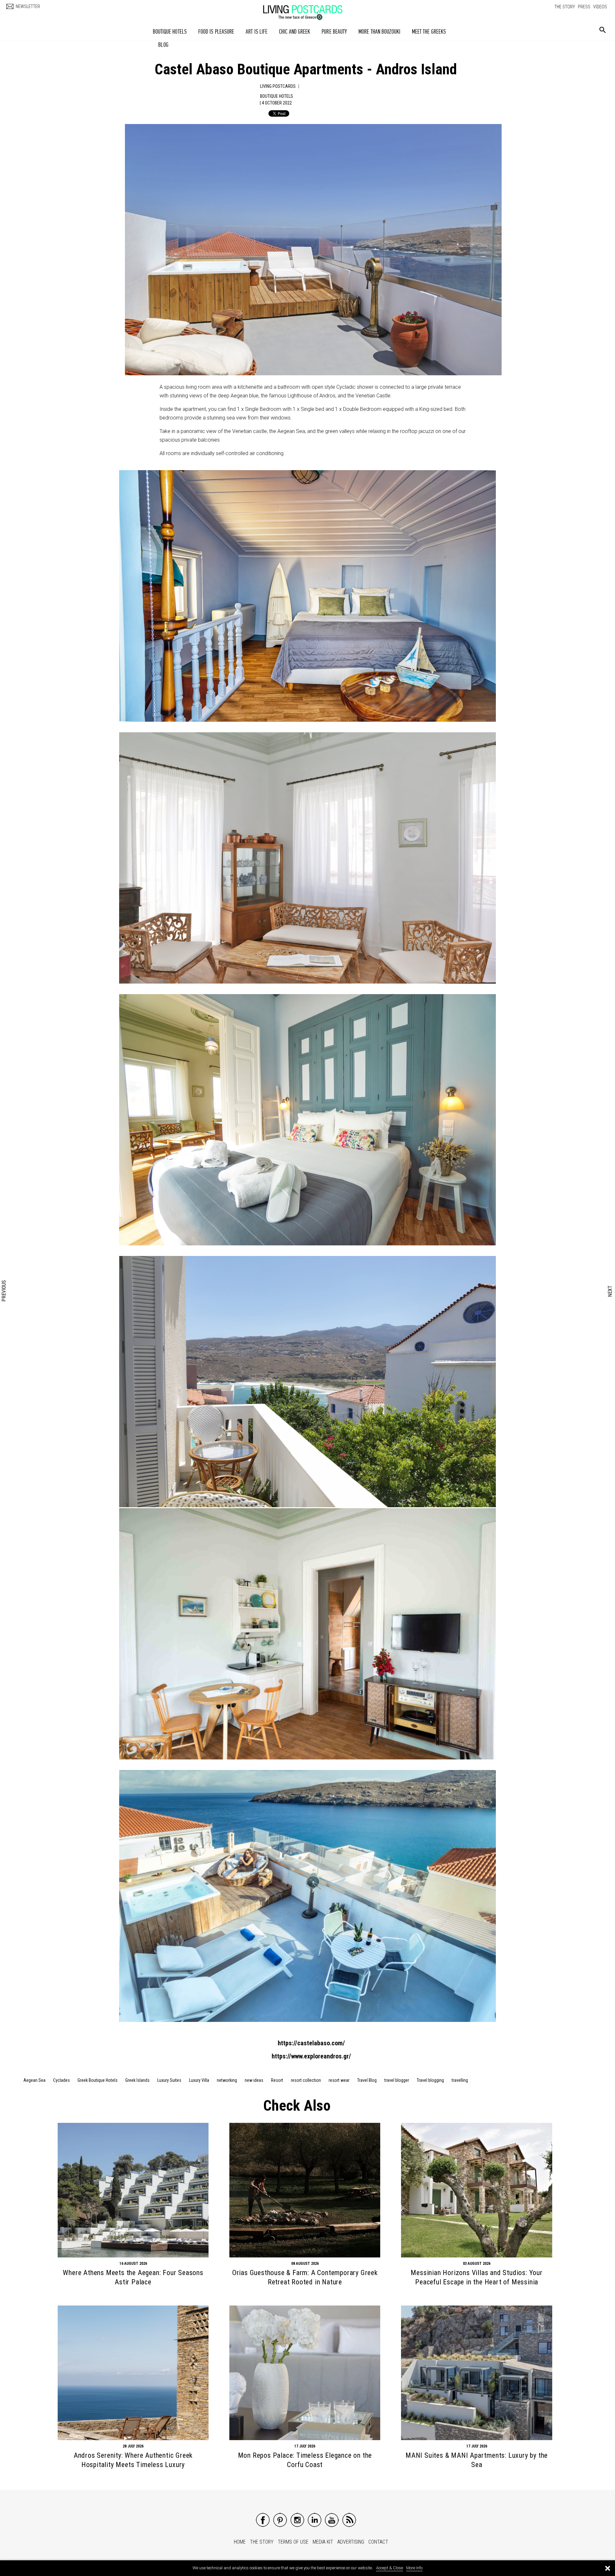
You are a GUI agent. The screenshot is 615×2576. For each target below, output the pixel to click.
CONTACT (378, 2542)
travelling (460, 2080)
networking (227, 2080)
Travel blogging (430, 2080)
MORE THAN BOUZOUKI (379, 32)
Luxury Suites (169, 2080)
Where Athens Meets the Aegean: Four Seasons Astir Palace (133, 2277)
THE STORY (565, 7)
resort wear (339, 2080)
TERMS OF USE (293, 2542)
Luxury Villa (199, 2080)
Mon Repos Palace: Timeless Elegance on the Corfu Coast (305, 2460)
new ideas (254, 2080)
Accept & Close (389, 2568)
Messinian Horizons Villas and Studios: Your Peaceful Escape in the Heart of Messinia (476, 2277)
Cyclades (61, 2080)
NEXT (610, 1291)
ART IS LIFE (257, 32)
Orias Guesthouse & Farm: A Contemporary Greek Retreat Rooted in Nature (305, 2277)
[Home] (309, 9)
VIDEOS (600, 7)
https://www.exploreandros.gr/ (311, 2056)
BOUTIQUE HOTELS (170, 32)
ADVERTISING (351, 2542)
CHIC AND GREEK (295, 32)
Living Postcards (278, 86)
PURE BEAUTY (334, 32)
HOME (240, 2542)
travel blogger (397, 2080)
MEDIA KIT (323, 2542)
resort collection (306, 2080)
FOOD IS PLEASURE (216, 32)
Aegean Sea (34, 2080)
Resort (277, 2080)
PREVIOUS (4, 1291)
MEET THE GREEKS (429, 32)
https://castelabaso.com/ (311, 2043)
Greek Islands (137, 2080)
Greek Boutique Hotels (98, 2080)
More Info (414, 2568)
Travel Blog (367, 2080)
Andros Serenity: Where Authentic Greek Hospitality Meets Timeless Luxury (133, 2460)
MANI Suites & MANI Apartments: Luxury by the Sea (477, 2460)
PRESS (584, 7)
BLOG (163, 45)
